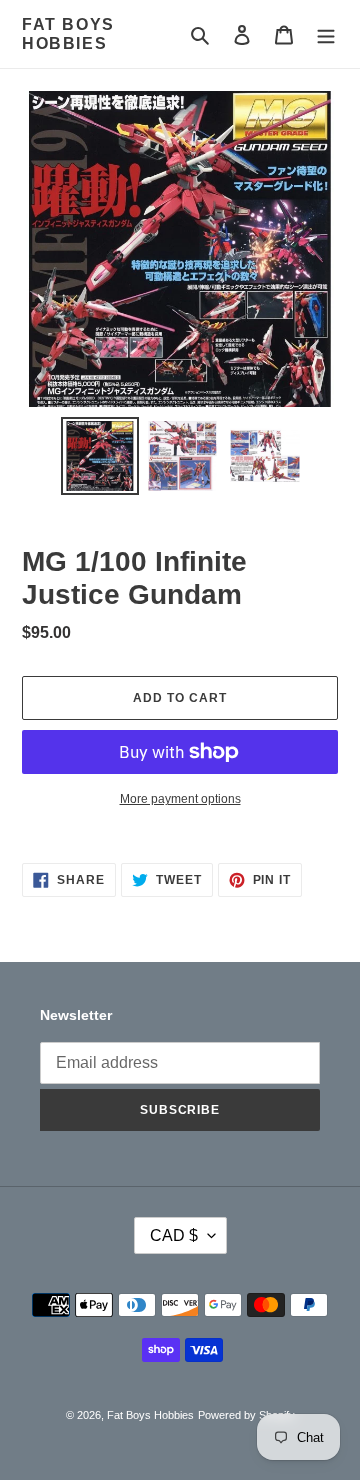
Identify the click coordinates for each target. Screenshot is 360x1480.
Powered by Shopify (246, 1415)
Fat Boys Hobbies (68, 34)
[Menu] (326, 34)
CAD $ (174, 1235)
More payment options (180, 799)
